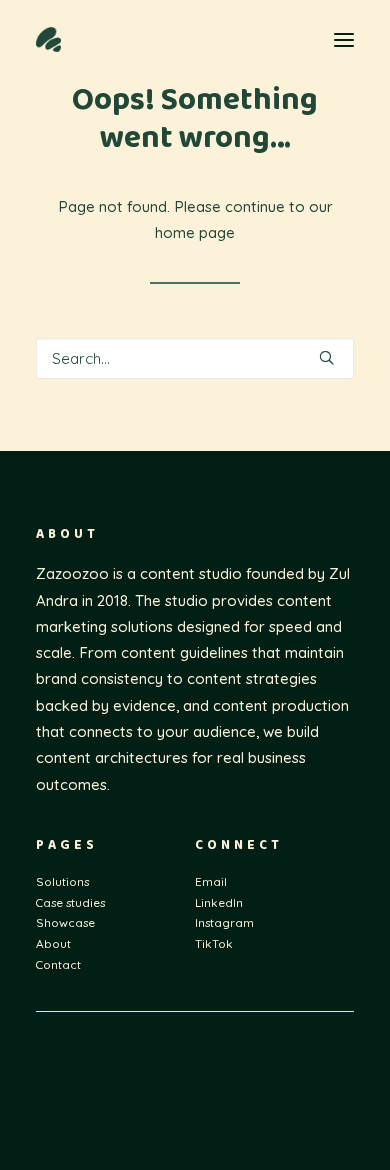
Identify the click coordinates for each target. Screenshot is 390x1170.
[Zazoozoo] (116, 39)
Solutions (62, 881)
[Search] (195, 358)
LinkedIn (219, 902)
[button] (344, 39)
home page (195, 232)
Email (211, 881)
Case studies (70, 902)
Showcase (65, 922)
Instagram (224, 922)
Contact (58, 964)
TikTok (214, 943)
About (53, 943)
